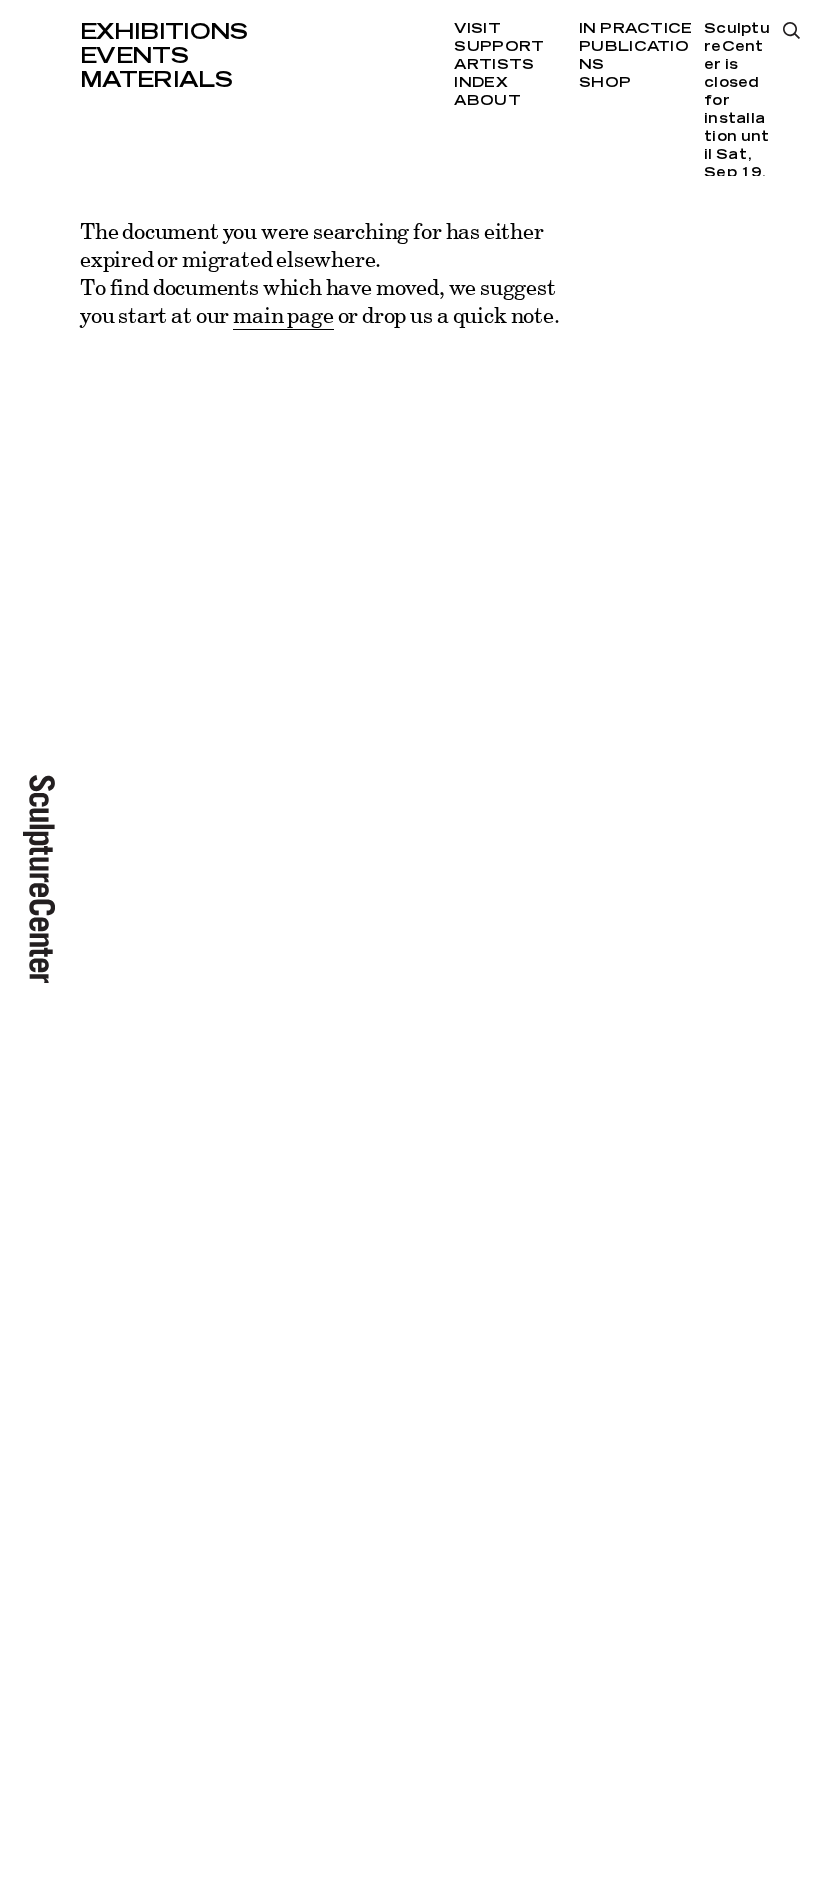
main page (283, 314)
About (487, 101)
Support (499, 47)
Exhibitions (164, 32)
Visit (477, 29)
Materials (156, 80)
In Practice (635, 29)
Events (134, 56)
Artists (494, 65)
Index (480, 83)
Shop (605, 83)
